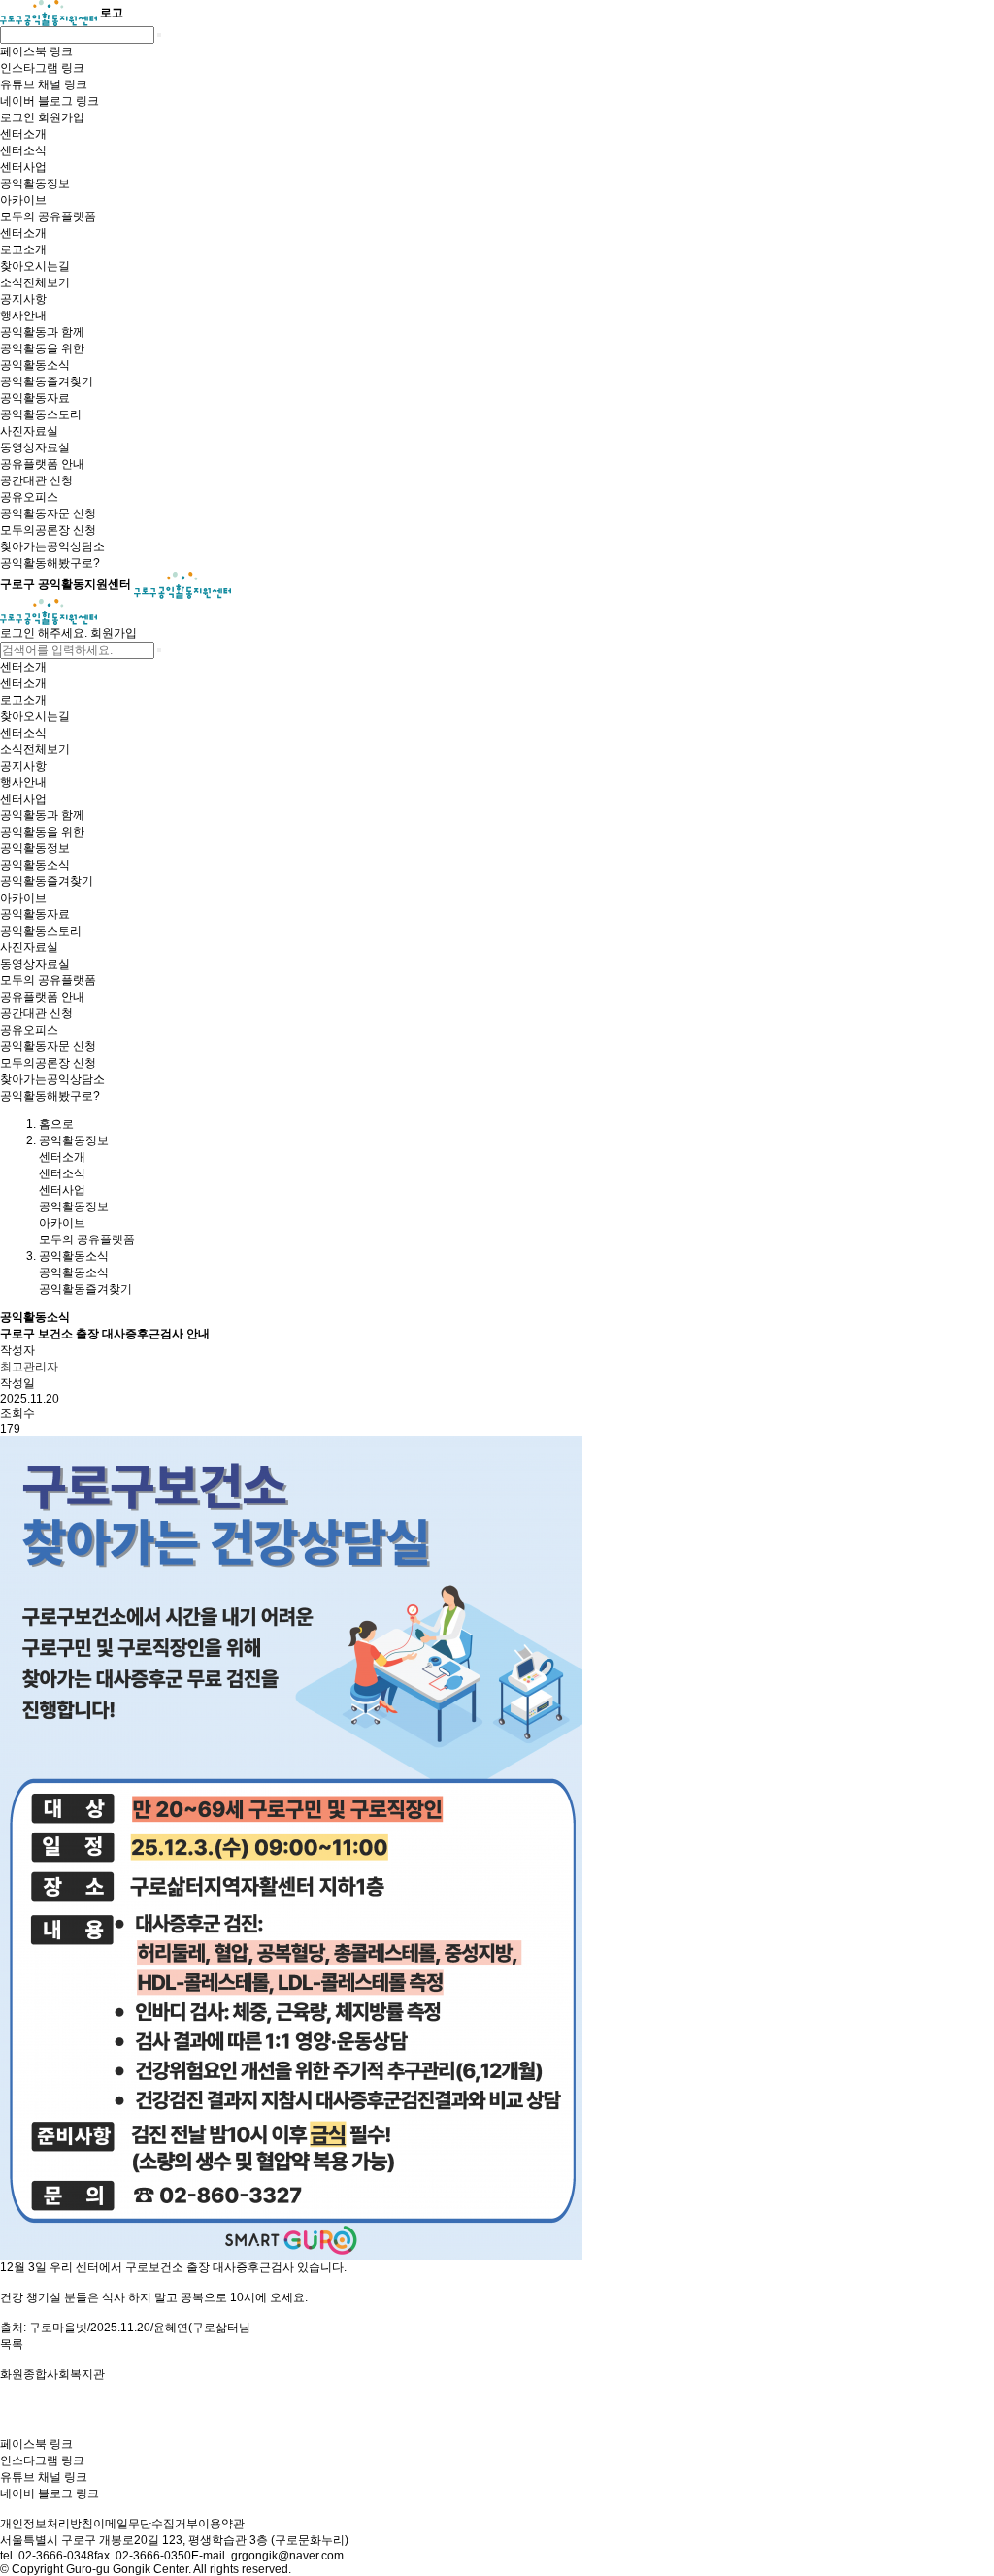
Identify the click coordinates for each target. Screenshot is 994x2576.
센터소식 (62, 1173)
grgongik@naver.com (287, 2556)
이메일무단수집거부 (146, 2524)
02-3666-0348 (56, 2556)
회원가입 (114, 633)
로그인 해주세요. (44, 633)
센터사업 (62, 1190)
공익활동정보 (74, 1206)
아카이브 (62, 1223)
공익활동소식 (74, 1272)
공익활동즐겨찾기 (85, 1289)
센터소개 (62, 1157)
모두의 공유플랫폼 (87, 1239)
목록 (12, 2344)
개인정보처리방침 (47, 2524)
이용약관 (221, 2524)
